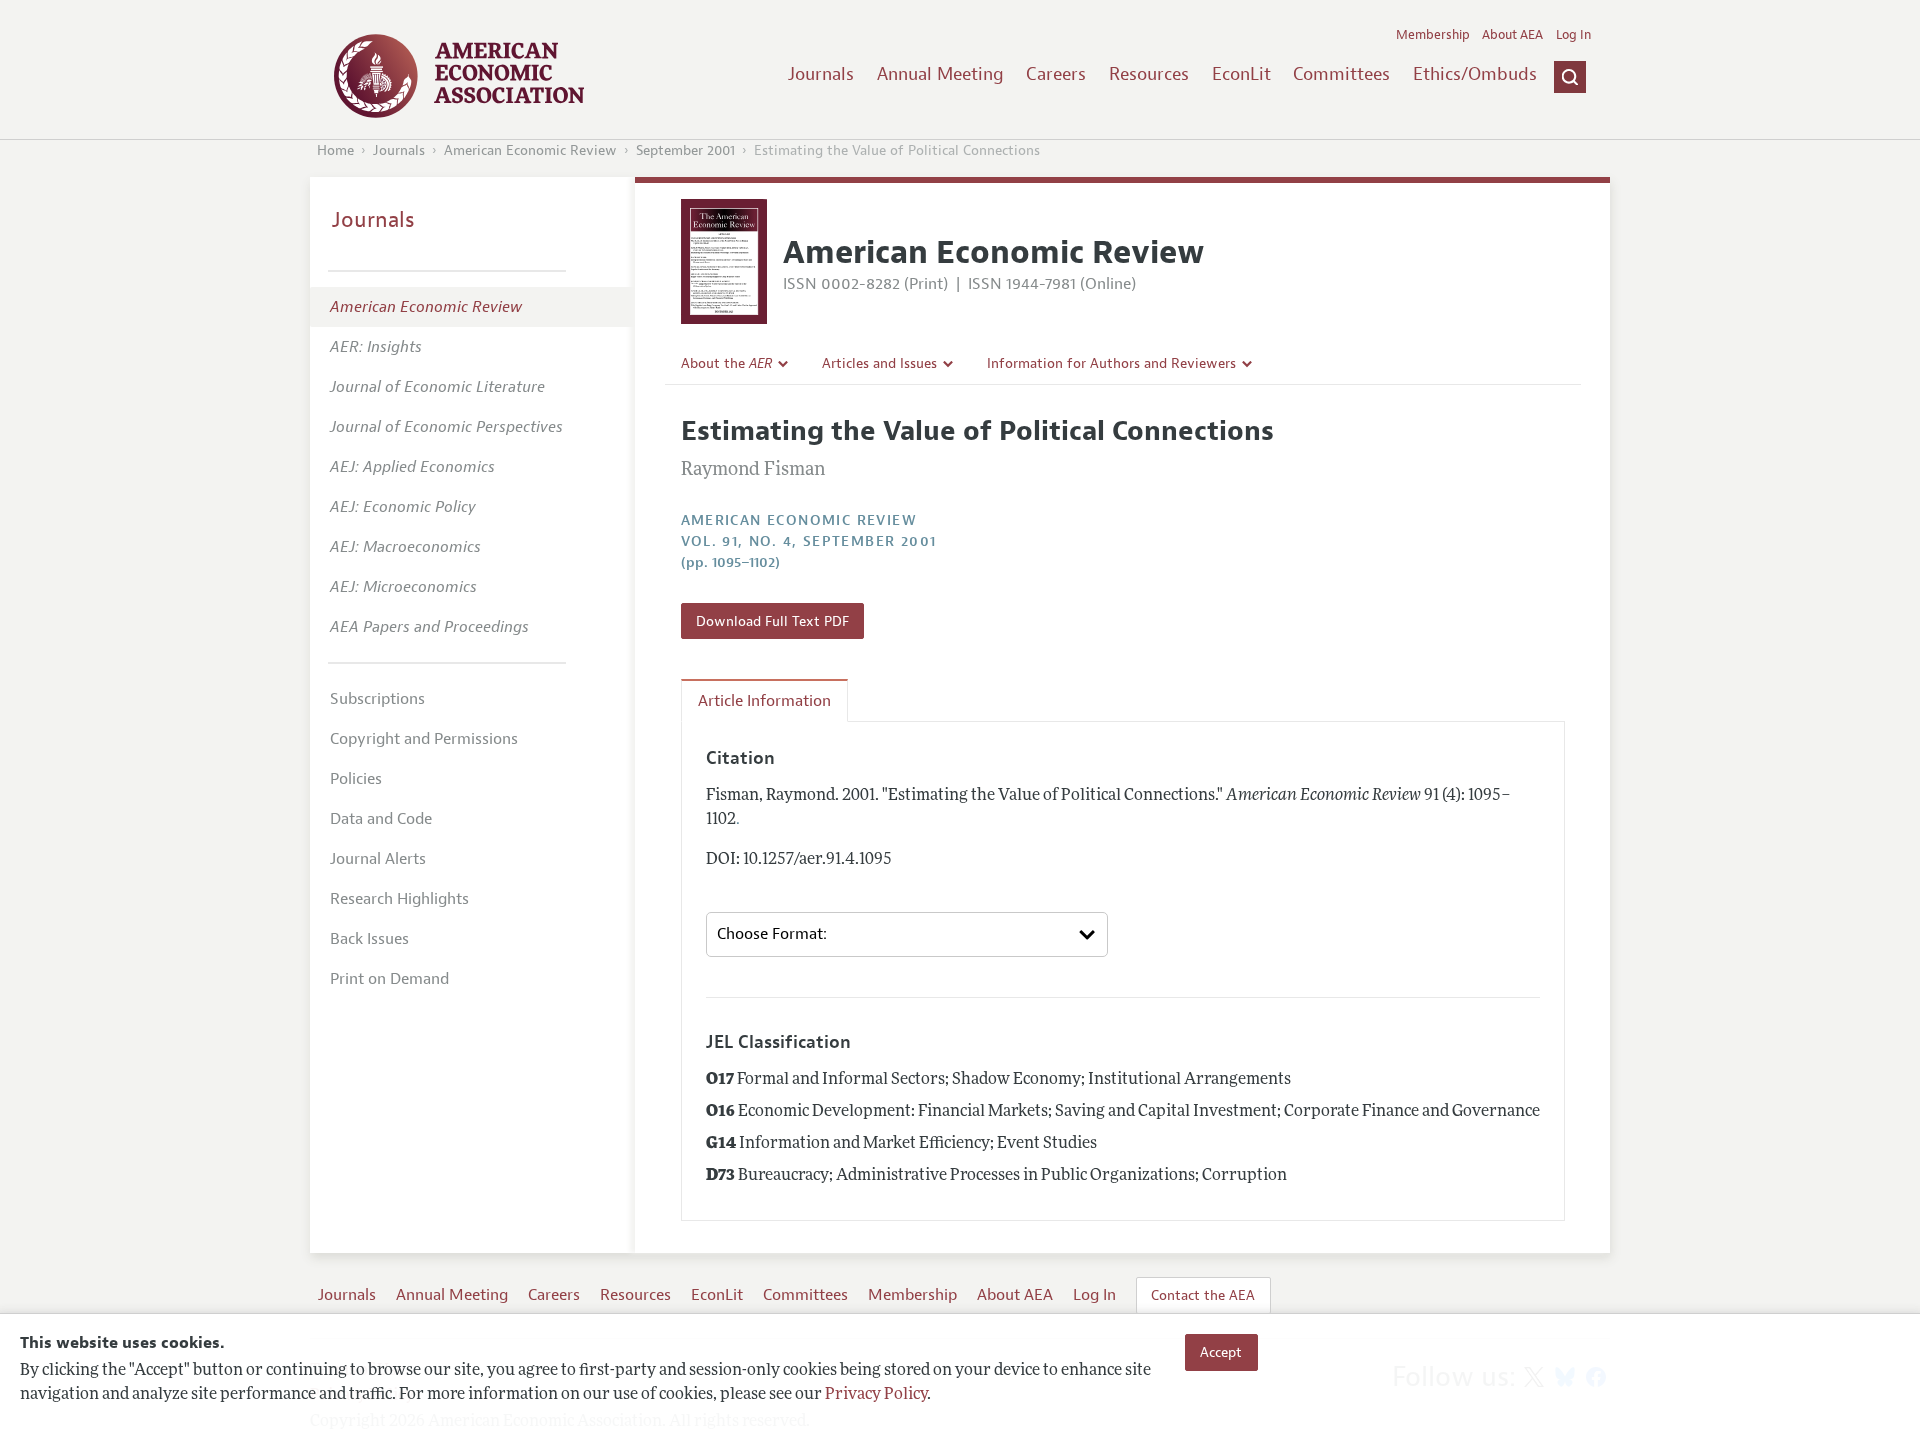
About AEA (1512, 35)
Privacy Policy (876, 1395)
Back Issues (369, 939)
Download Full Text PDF (772, 621)
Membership (1433, 35)
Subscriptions (377, 699)
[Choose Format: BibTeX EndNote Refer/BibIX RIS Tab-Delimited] (907, 935)
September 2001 (685, 150)
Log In (1573, 35)
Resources (1149, 74)
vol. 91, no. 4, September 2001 (809, 541)
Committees (1341, 74)
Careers (1056, 74)
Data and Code (381, 819)
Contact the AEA (1203, 1295)
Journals (821, 74)
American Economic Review (530, 150)
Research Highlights (399, 899)
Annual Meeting (940, 74)
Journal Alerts (378, 859)
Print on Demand (389, 979)
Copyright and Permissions (424, 739)
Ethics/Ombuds (1475, 74)
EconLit (1241, 74)
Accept (1221, 1352)
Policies (356, 779)
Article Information (764, 701)
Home (335, 150)
